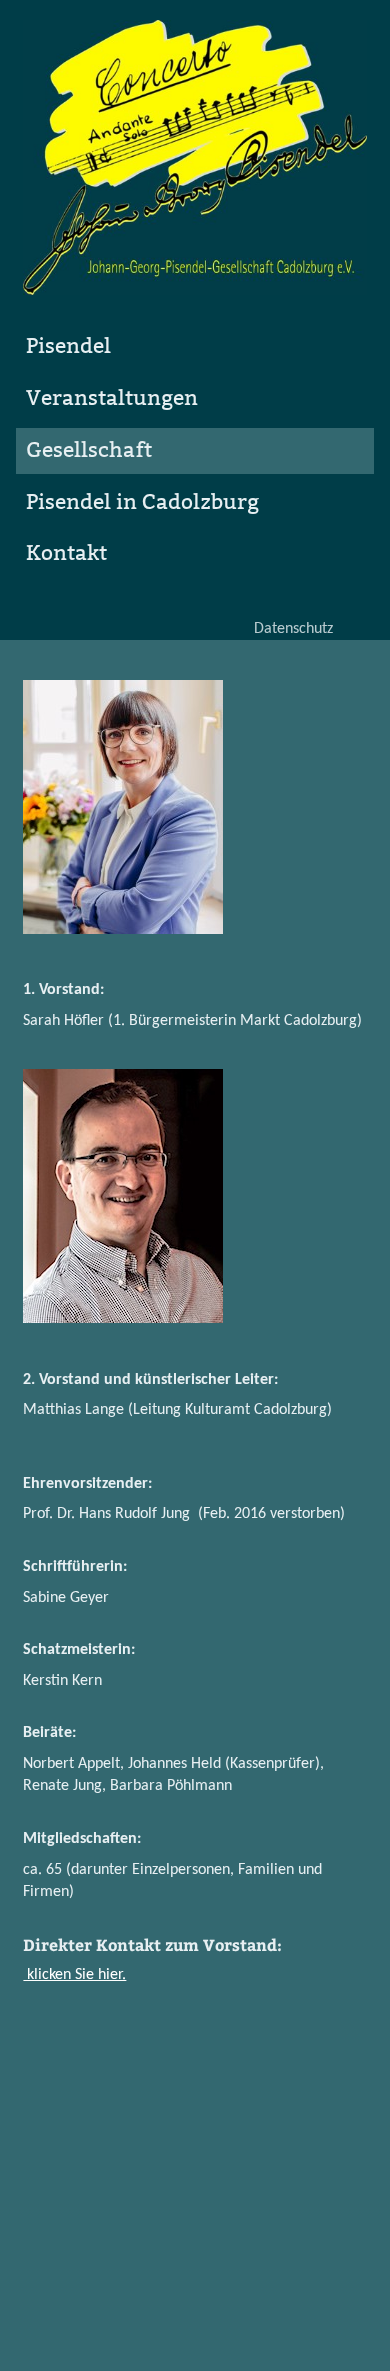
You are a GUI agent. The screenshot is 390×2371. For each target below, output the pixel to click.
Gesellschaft (89, 450)
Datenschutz (293, 630)
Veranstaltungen (112, 398)
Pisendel (68, 346)
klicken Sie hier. (74, 1975)
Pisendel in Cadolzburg (142, 502)
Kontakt (66, 553)
